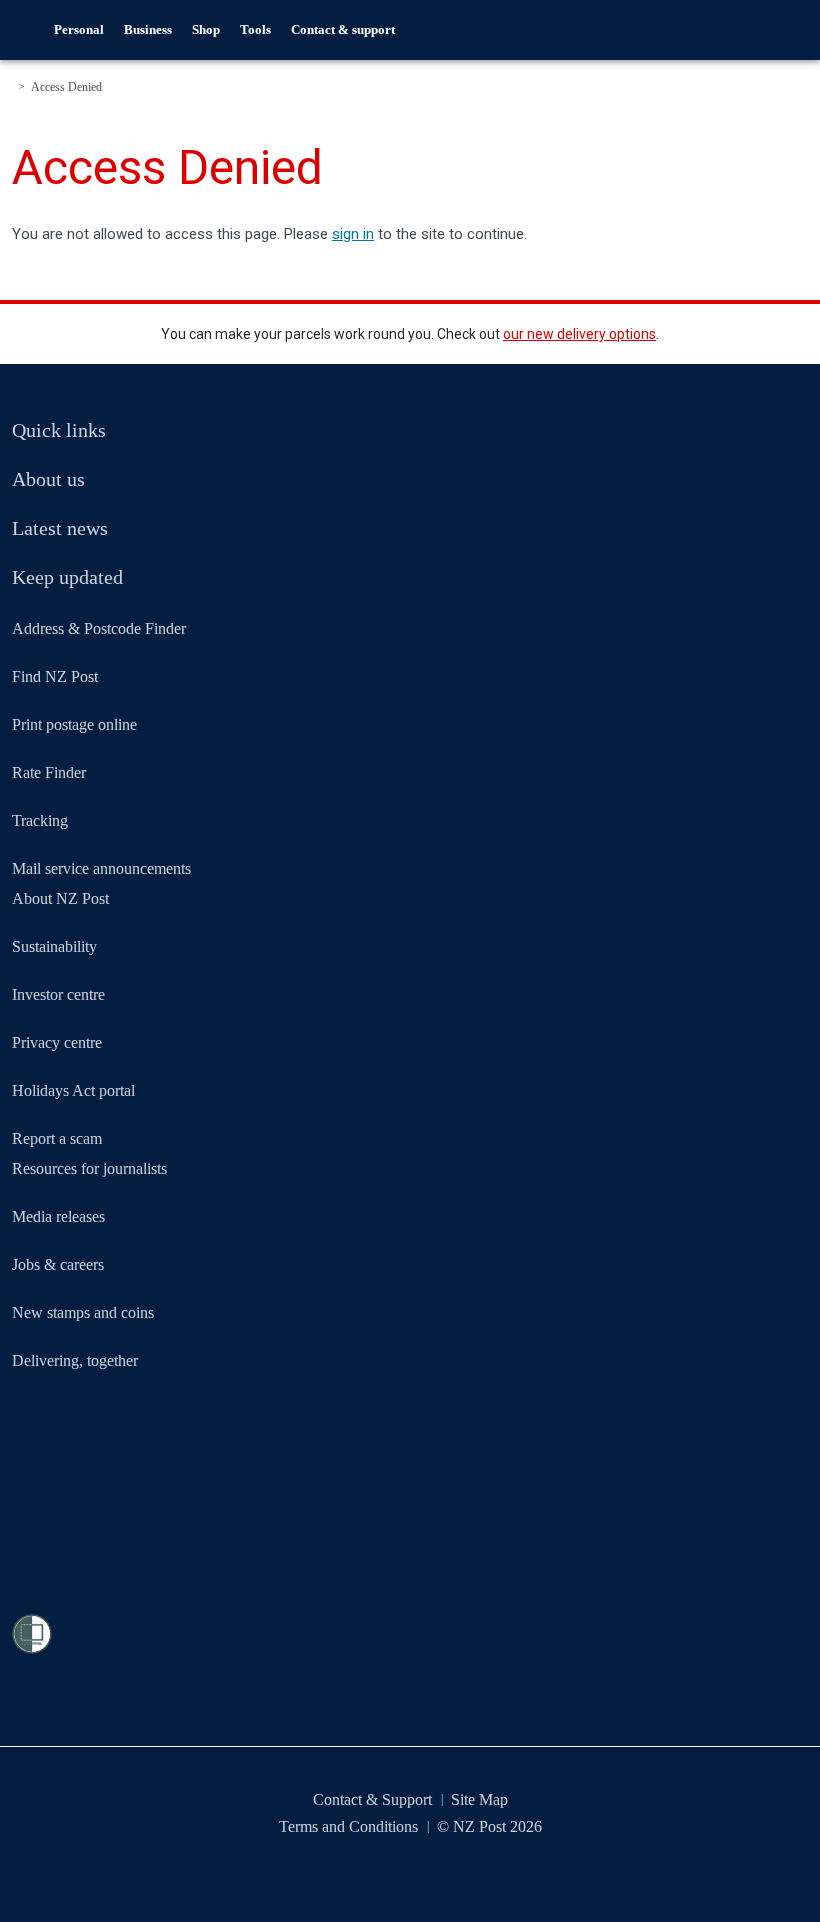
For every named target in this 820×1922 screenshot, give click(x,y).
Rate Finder (49, 772)
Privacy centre (57, 1042)
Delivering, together (75, 1360)
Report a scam (57, 1138)
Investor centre (58, 994)
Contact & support (343, 29)
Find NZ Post (55, 676)
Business (148, 29)
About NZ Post (60, 898)
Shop (206, 29)
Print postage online (74, 724)
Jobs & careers (58, 1264)
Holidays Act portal (73, 1090)
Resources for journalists (89, 1168)
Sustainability (54, 946)
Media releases (58, 1216)
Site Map (479, 1799)
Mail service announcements (101, 868)
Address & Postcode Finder (99, 628)
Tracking (40, 820)
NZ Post (28, 30)
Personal (79, 29)
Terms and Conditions (348, 1826)
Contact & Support (372, 1799)
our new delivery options (579, 334)
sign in (353, 234)
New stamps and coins (83, 1312)
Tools (255, 29)
